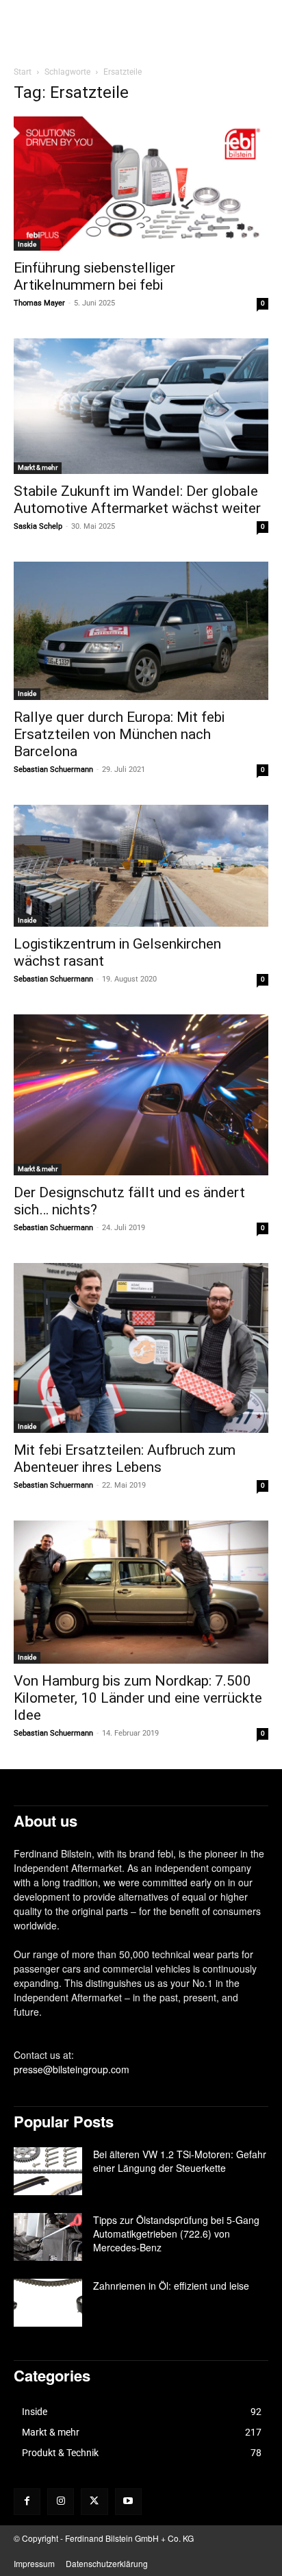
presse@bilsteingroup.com (72, 2069)
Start (23, 72)
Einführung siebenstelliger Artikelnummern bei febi (94, 276)
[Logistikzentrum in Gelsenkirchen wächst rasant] (141, 866)
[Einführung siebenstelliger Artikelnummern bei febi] (141, 183)
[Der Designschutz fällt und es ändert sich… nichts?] (141, 1095)
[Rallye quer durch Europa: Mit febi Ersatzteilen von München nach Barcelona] (141, 631)
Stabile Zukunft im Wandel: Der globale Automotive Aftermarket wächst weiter (137, 500)
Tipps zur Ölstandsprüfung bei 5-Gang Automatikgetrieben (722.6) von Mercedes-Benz (176, 2234)
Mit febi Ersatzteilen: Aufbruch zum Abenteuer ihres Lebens (125, 1459)
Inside (27, 244)
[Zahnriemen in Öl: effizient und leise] (48, 2303)
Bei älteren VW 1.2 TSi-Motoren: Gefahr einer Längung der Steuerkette (180, 2161)
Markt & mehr (38, 467)
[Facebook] (27, 2502)
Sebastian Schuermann (53, 770)
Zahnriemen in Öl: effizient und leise (171, 2286)
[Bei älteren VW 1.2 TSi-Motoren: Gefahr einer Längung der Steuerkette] (48, 2171)
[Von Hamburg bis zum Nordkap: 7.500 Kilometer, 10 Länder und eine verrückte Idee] (141, 1592)
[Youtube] (128, 2502)
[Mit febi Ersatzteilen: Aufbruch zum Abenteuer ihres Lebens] (141, 1348)
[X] (94, 2502)
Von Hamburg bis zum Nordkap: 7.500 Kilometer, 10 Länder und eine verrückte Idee (138, 1698)
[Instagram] (61, 2502)
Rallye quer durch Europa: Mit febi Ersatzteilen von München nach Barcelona (119, 734)
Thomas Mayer (39, 303)
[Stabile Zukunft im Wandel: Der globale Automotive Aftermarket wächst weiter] (141, 406)
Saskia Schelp (38, 526)
